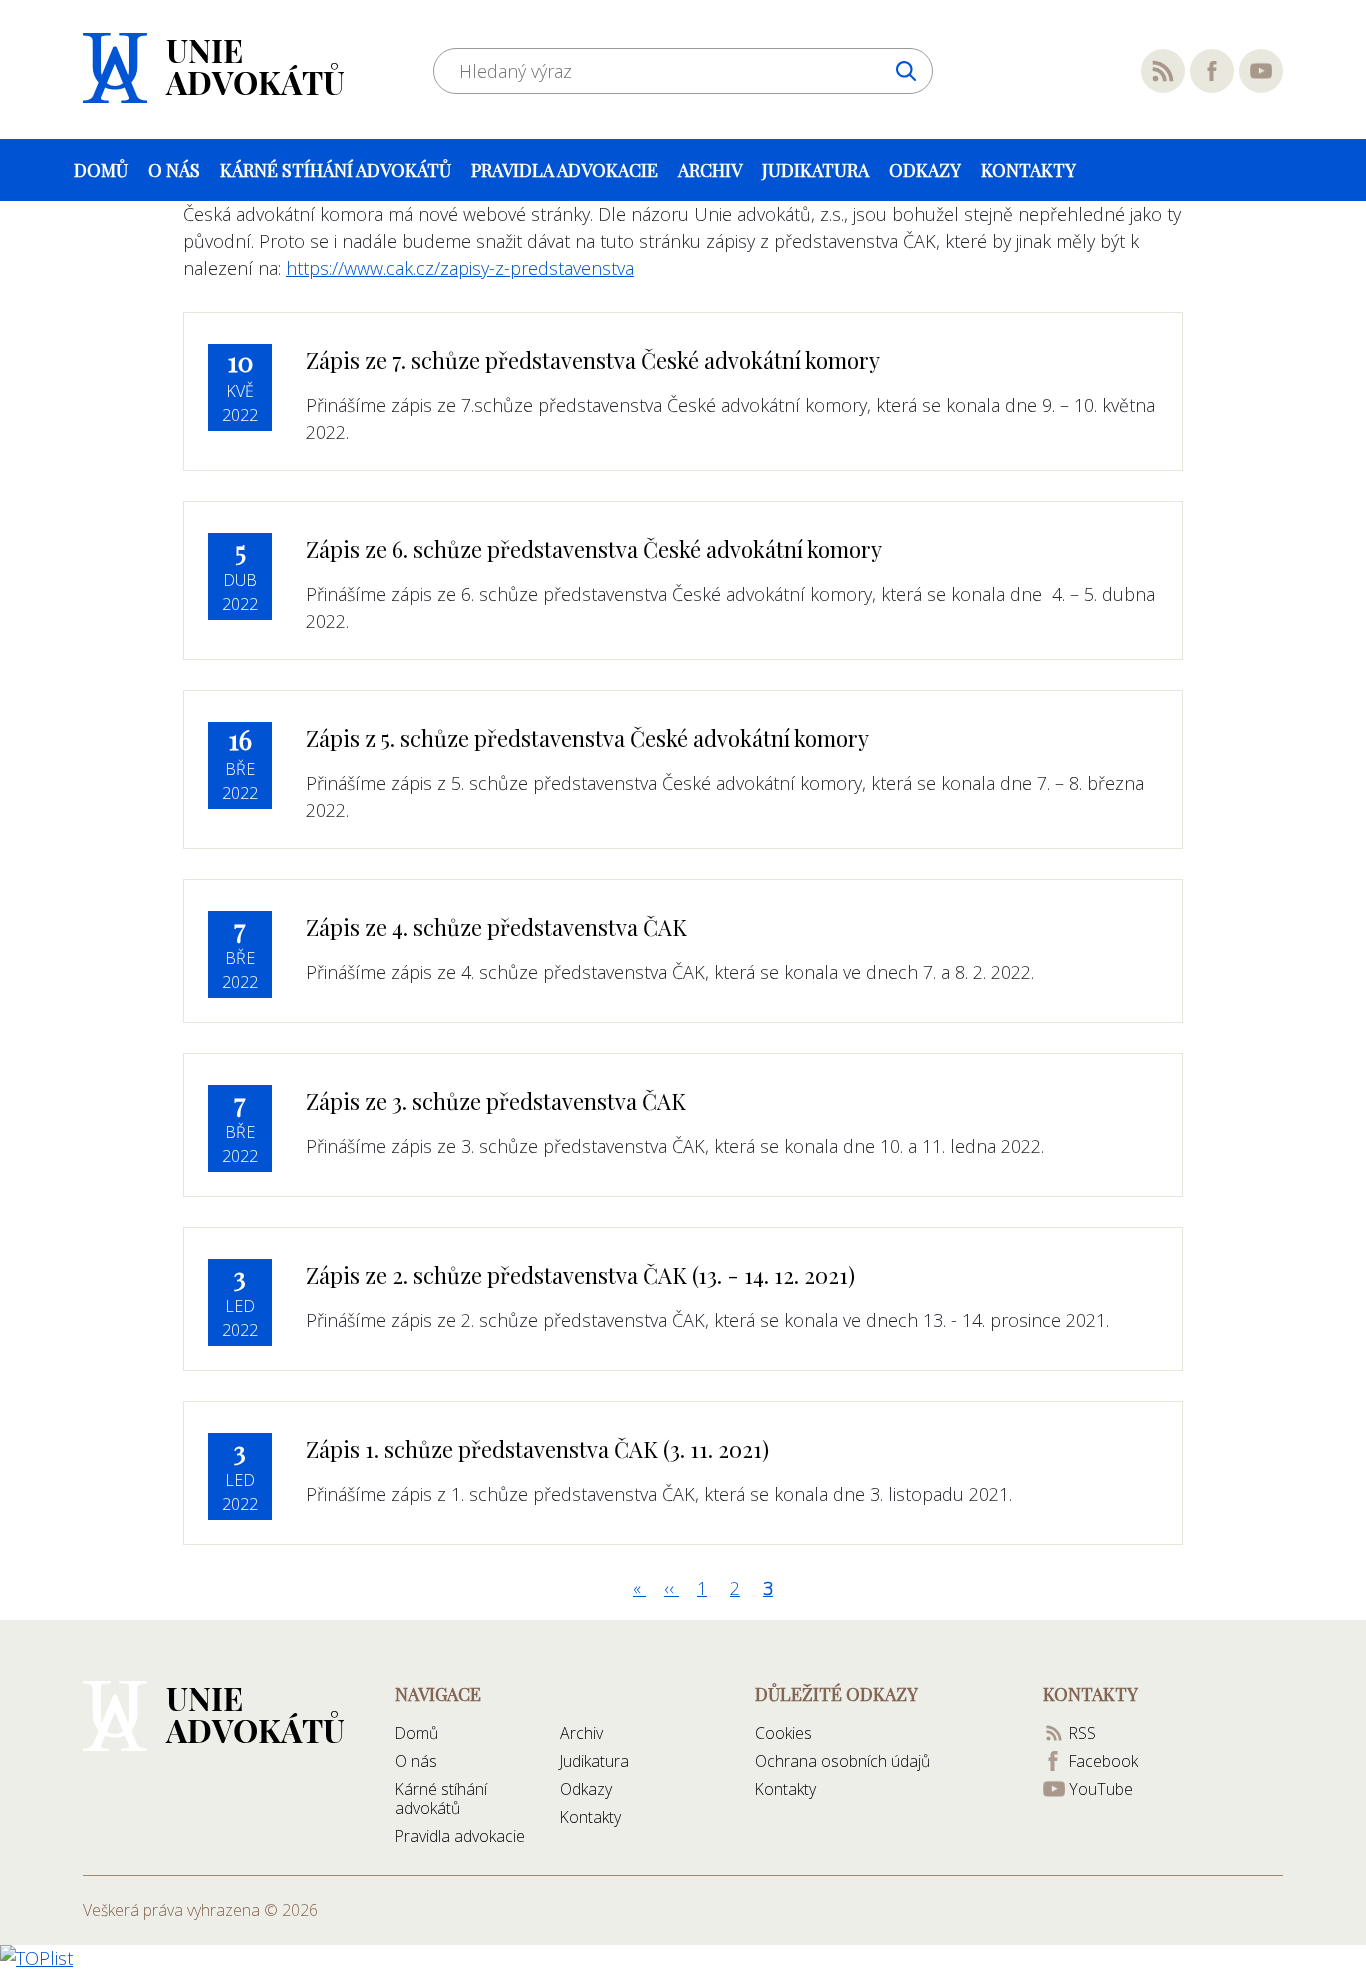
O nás (174, 170)
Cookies (783, 1733)
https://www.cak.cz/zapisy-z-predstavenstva (460, 268)
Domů (101, 170)
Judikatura (815, 170)
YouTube (1261, 71)
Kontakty (1028, 170)
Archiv (710, 170)
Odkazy (925, 170)
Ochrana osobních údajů (842, 1761)
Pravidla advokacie (564, 170)
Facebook (1212, 71)
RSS (1163, 71)
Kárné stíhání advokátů (335, 170)
